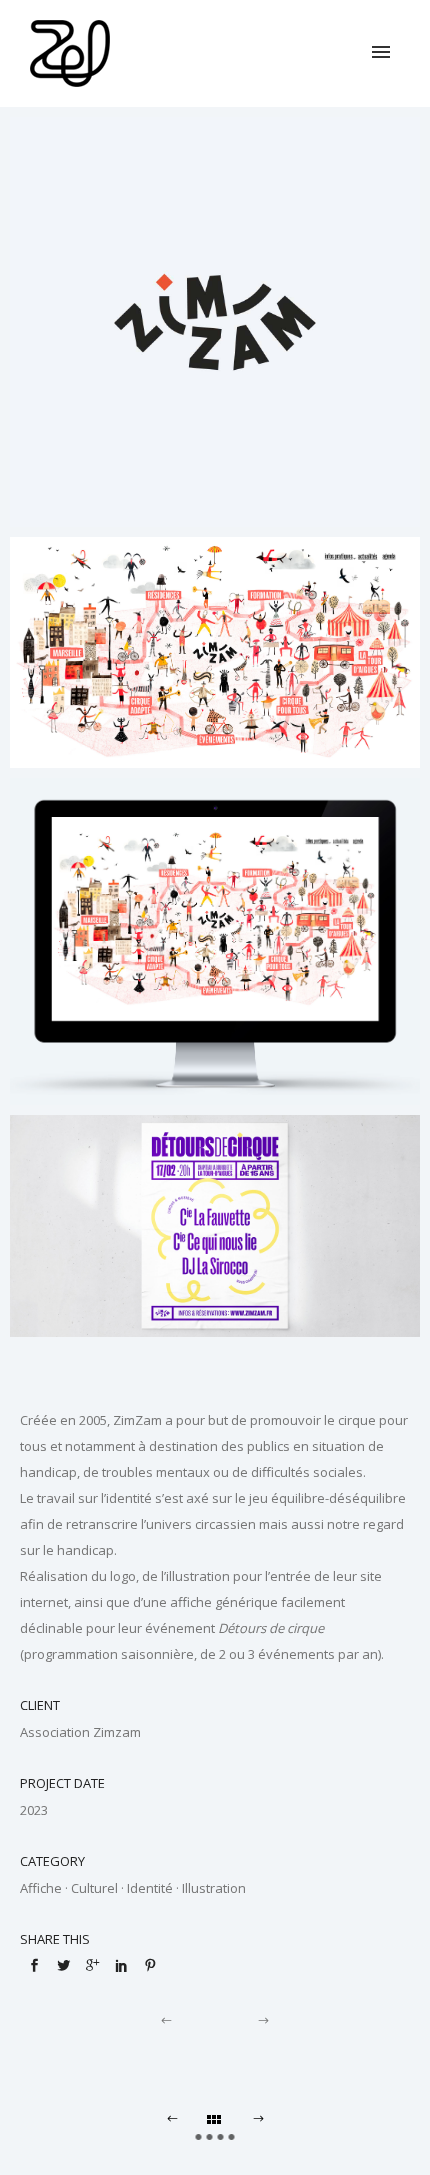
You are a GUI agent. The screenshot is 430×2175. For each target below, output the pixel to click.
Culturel (94, 1888)
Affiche (41, 1888)
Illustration (214, 1888)
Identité (150, 1888)
